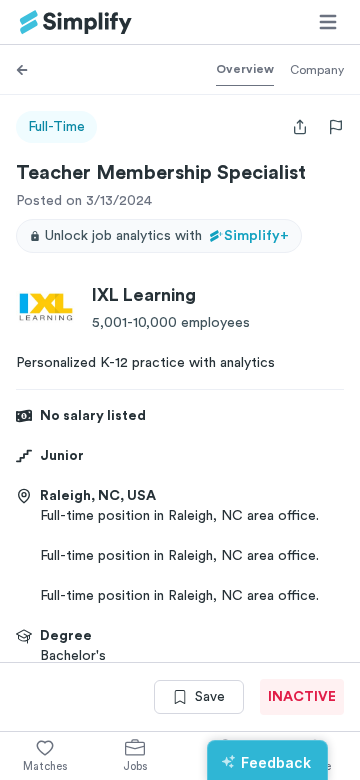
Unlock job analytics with (167, 236)
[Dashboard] (76, 22)
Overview (245, 69)
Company (317, 70)
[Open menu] (328, 22)
